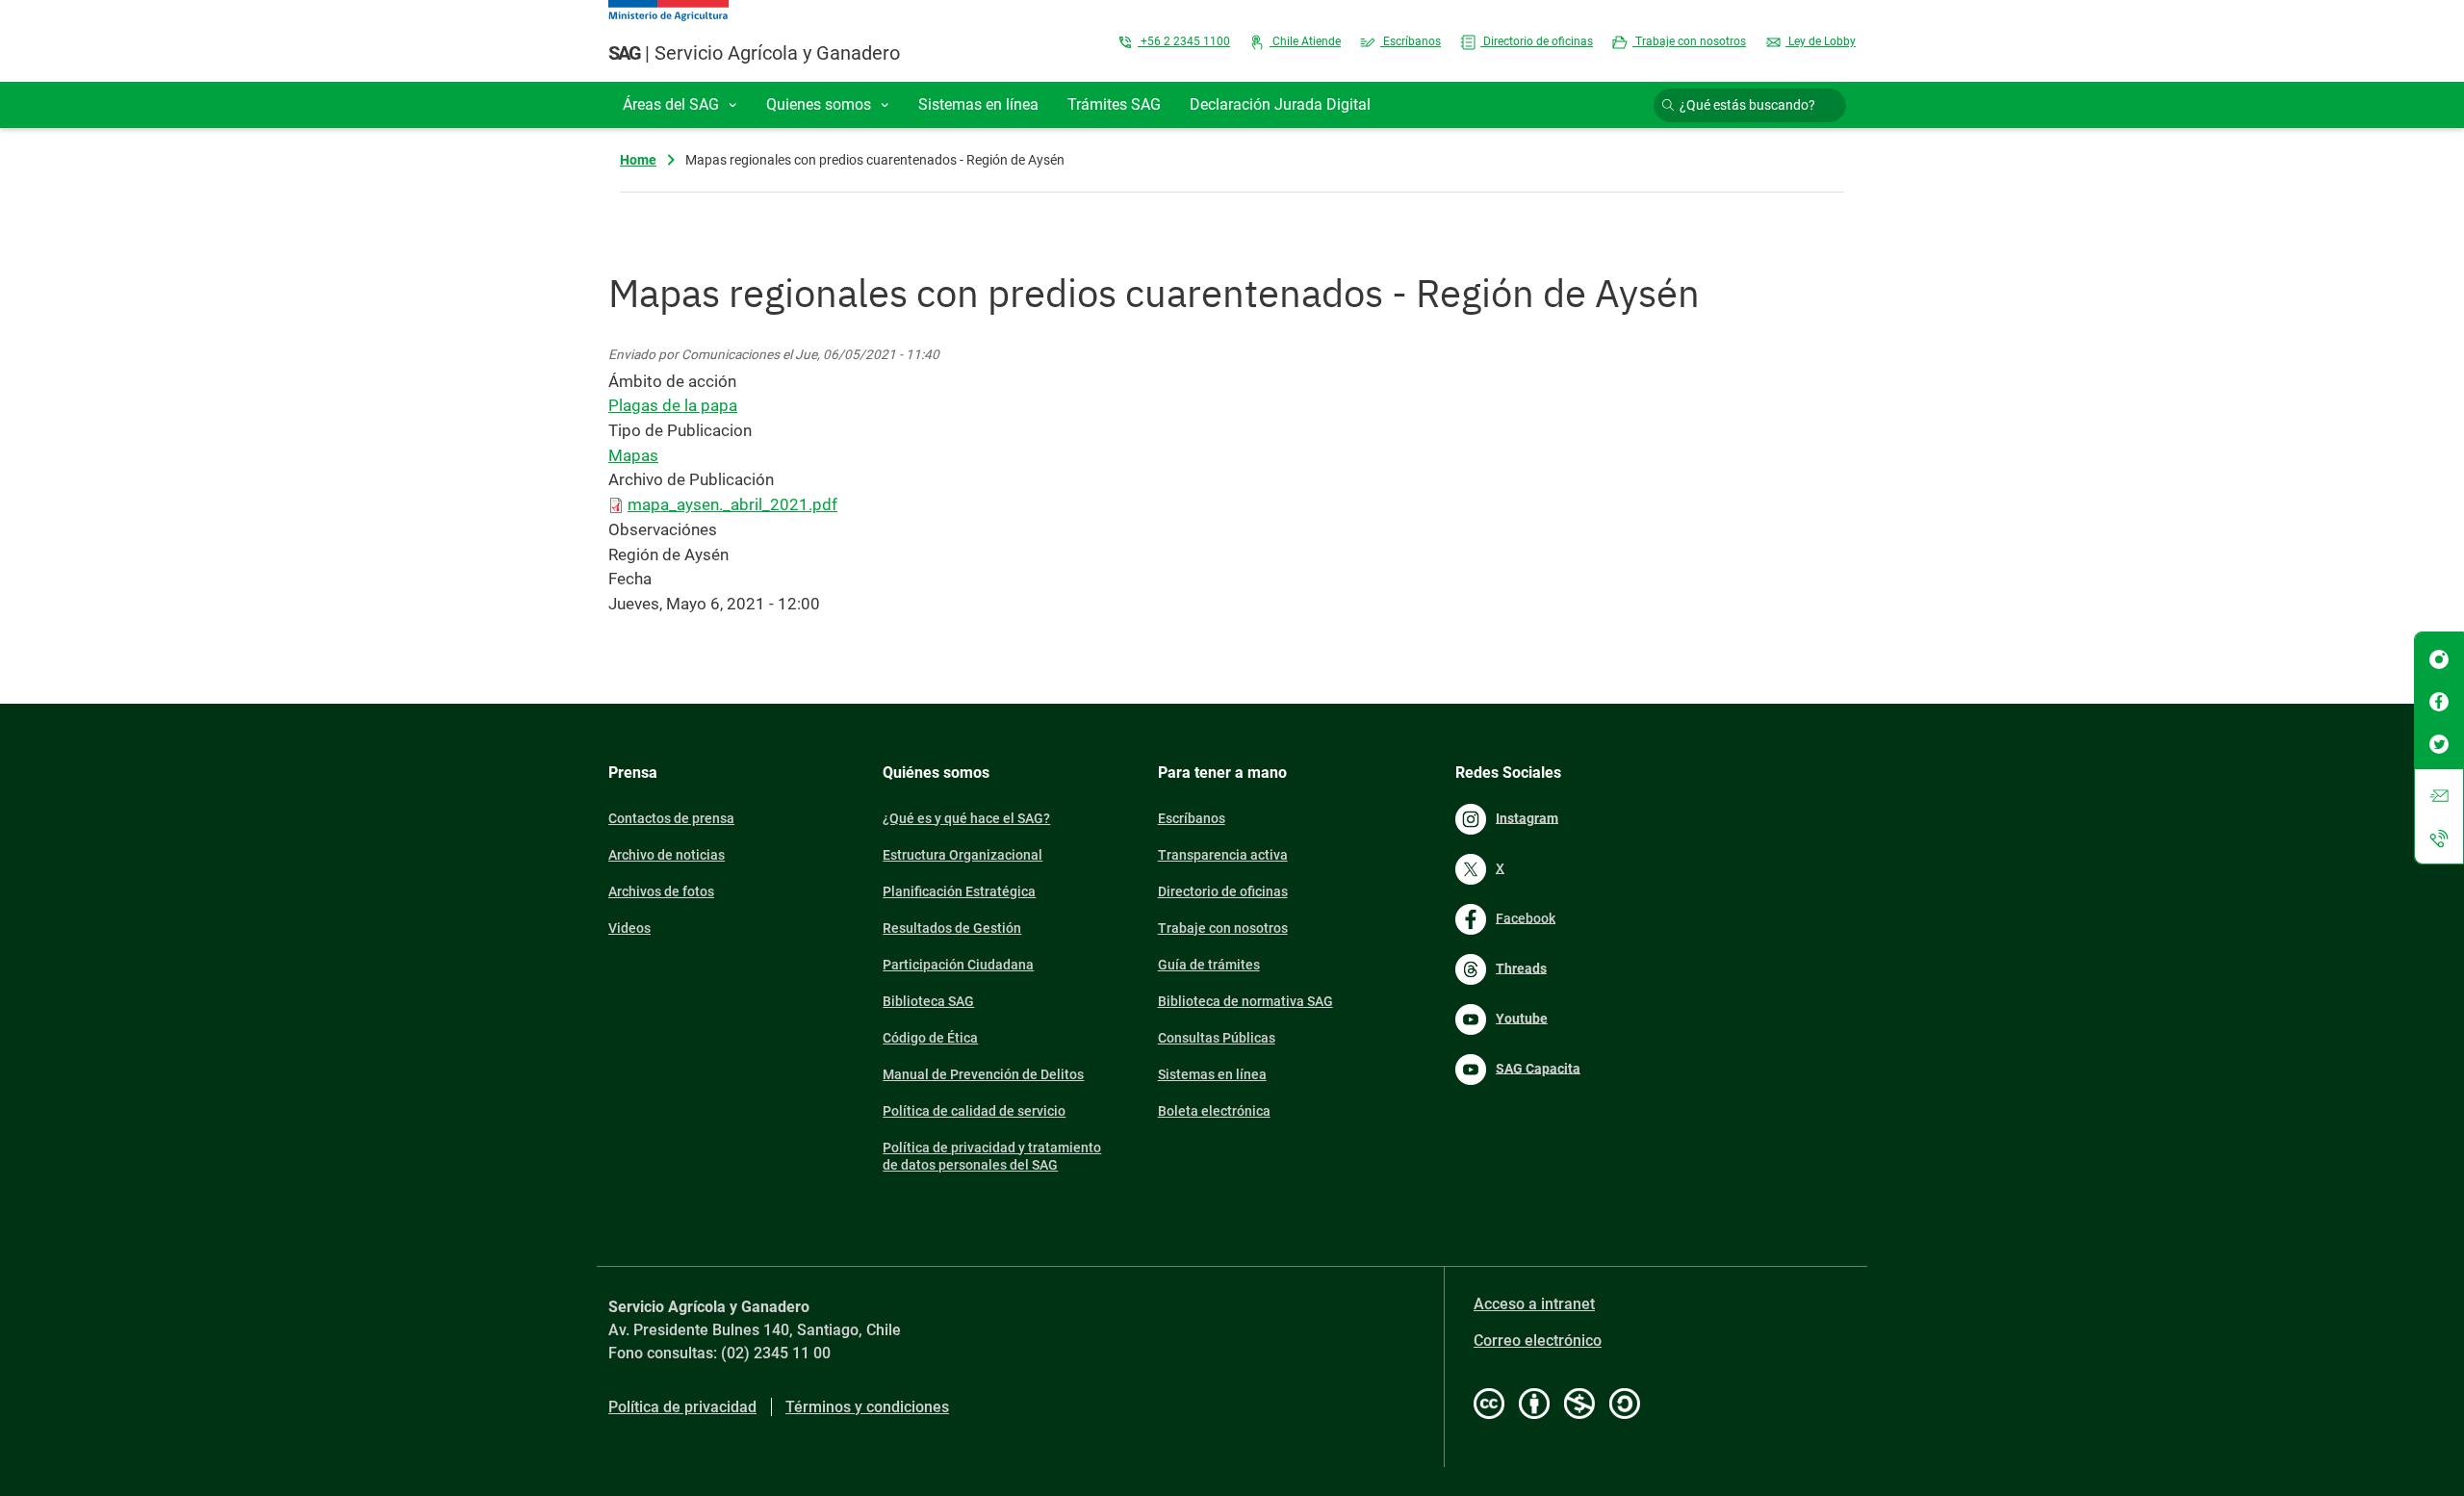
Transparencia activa (1223, 855)
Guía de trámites (1209, 965)
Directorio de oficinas (1537, 41)
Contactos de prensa (671, 818)
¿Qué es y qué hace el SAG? (966, 818)
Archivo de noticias (667, 855)
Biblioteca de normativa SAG (1245, 1001)
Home (638, 160)
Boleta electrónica (1214, 1111)
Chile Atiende (1305, 41)
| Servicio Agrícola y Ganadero (754, 53)
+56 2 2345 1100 (1184, 41)
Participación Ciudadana (958, 965)
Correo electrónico (1538, 1341)
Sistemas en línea (1212, 1074)
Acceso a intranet (1534, 1304)
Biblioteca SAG (928, 1001)
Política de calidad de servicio (974, 1111)
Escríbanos (1411, 41)
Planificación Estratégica (959, 891)
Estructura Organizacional (962, 855)
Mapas (633, 455)
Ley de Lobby (1821, 41)
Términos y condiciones (867, 1407)
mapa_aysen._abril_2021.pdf (732, 504)
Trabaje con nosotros (1689, 41)
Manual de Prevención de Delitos (983, 1074)
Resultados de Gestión (952, 928)
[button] (680, 105)
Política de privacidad (682, 1407)
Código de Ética (930, 1038)
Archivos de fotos (661, 891)
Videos (629, 928)
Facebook (1526, 917)
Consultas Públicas (1217, 1038)
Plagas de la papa (673, 405)
